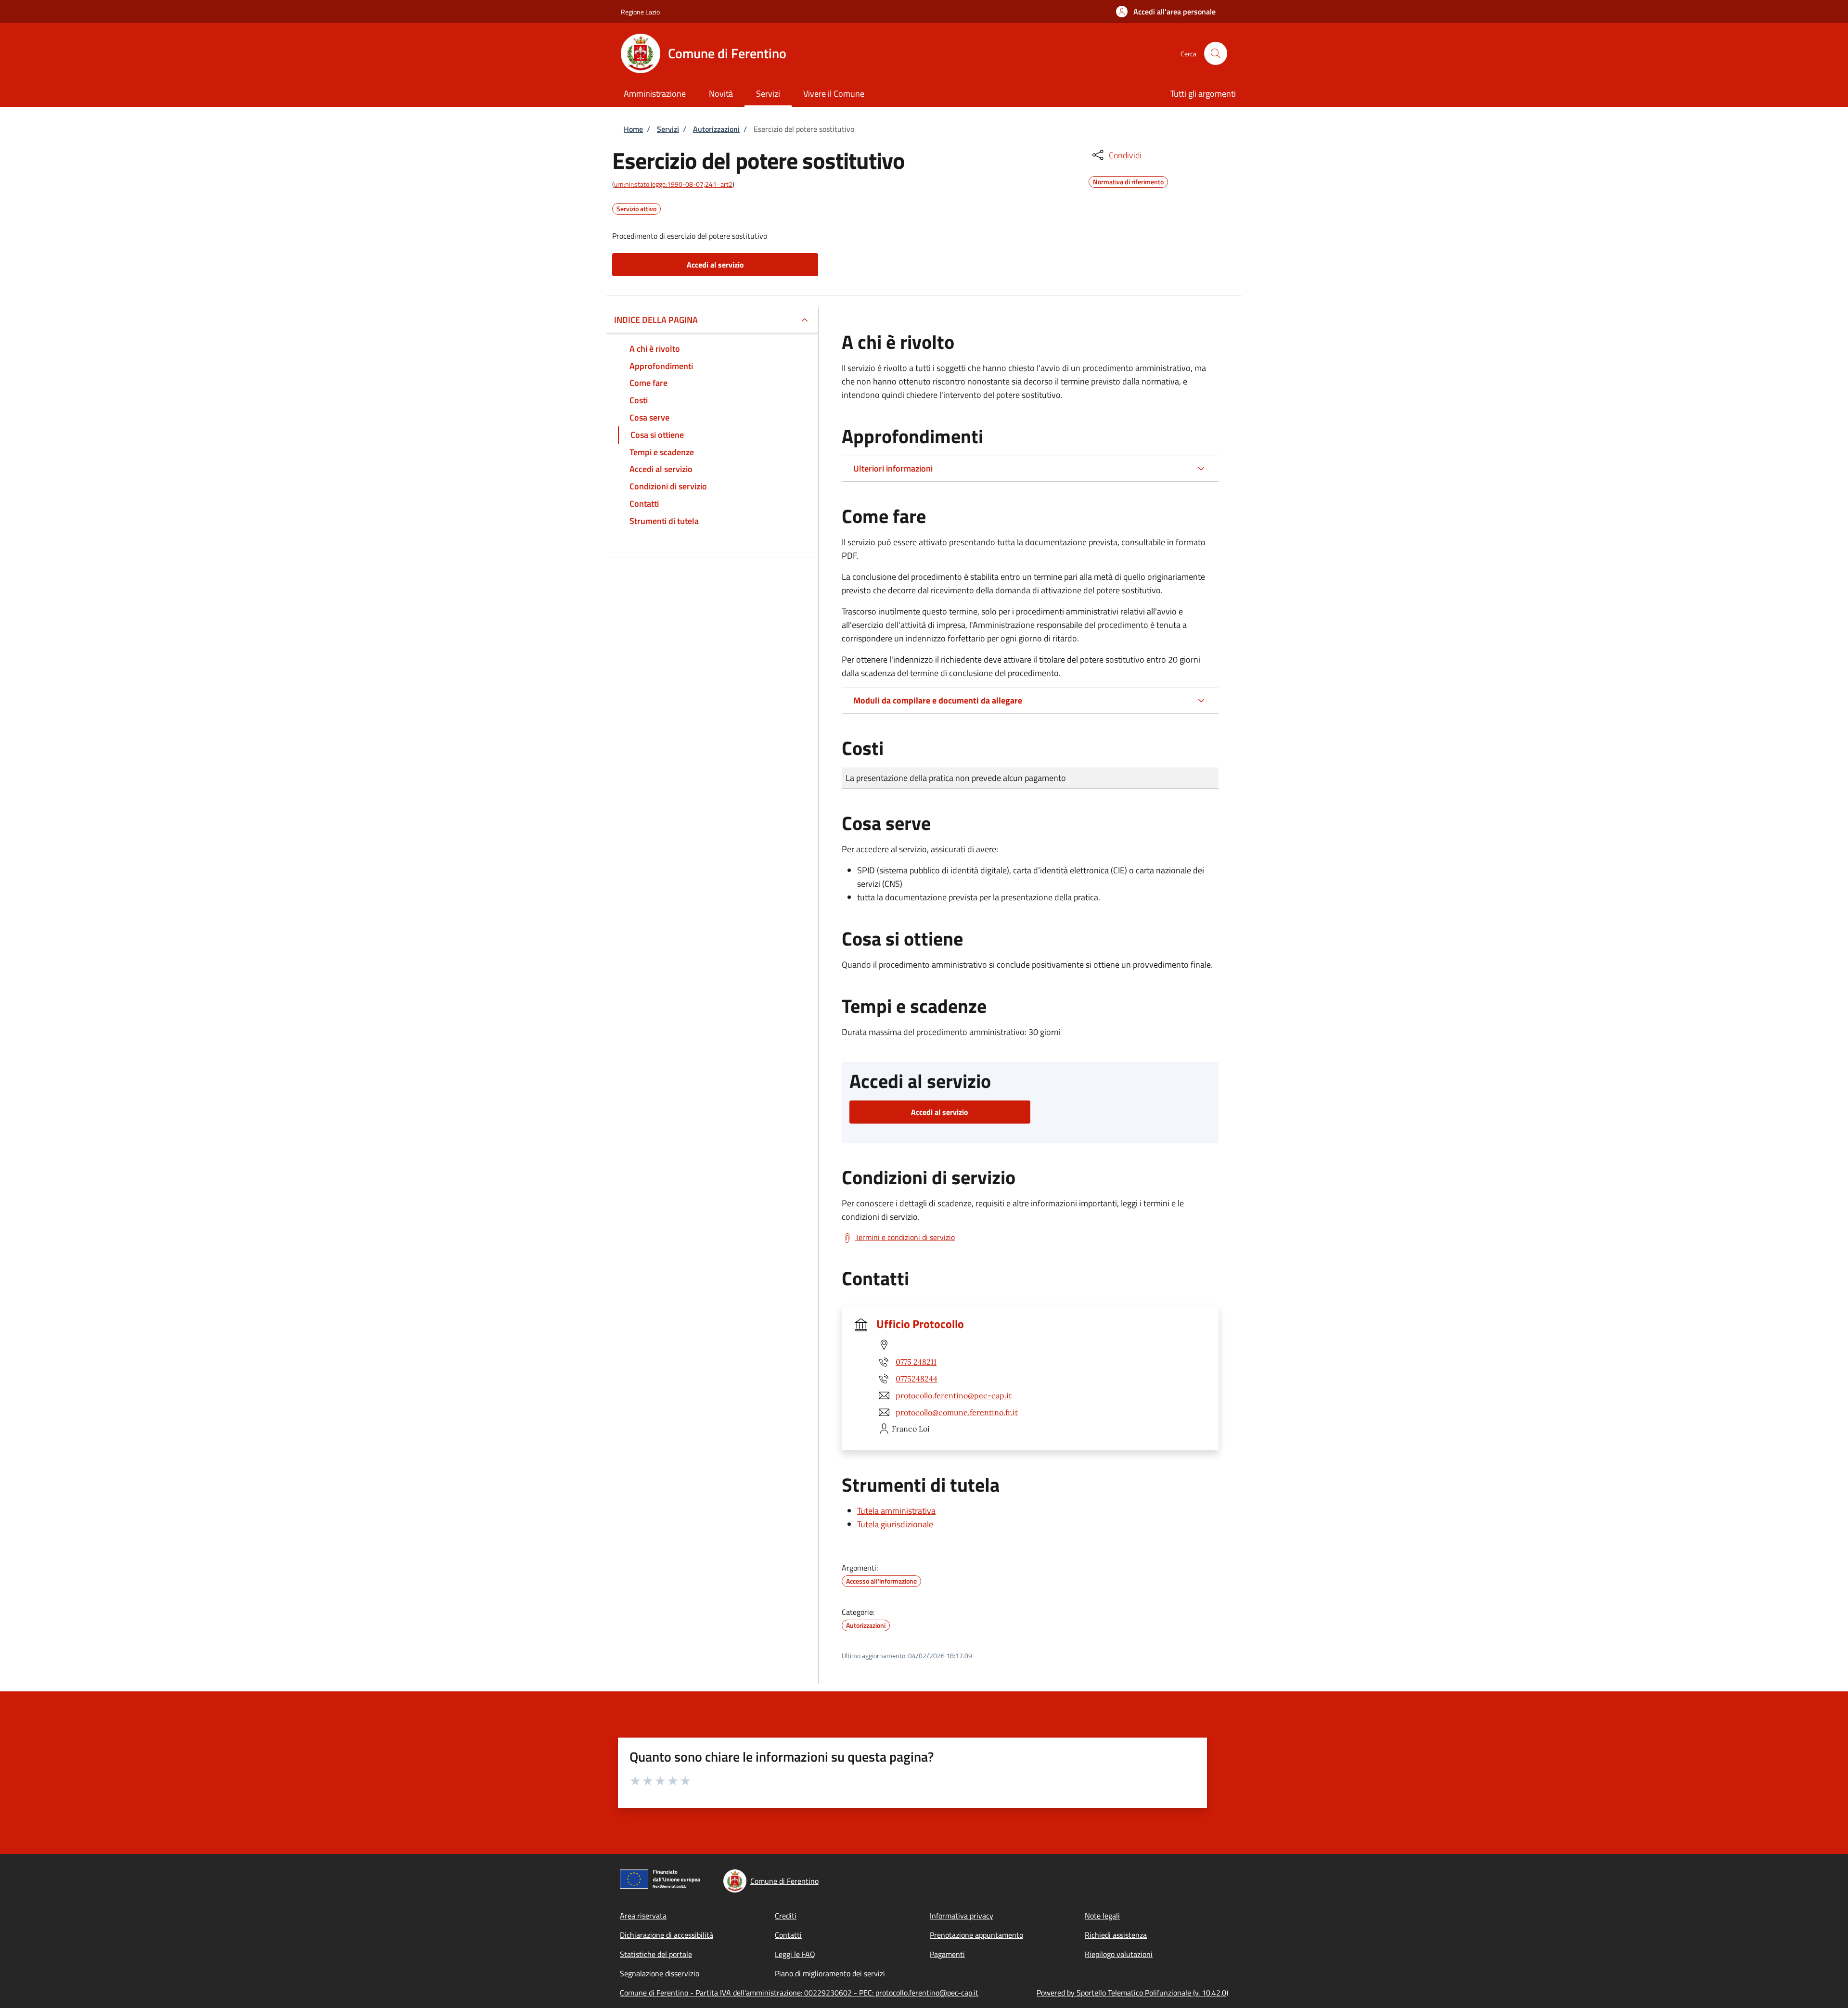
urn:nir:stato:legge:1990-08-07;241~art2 (673, 184)
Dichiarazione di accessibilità (667, 1935)
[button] (1166, 12)
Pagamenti (947, 1954)
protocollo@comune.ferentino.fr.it (957, 1412)
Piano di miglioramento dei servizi (830, 1973)
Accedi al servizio (715, 265)
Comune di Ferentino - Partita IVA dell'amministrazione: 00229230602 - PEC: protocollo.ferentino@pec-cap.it (799, 1993)
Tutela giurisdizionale (895, 1524)
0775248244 (917, 1379)
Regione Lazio (640, 12)
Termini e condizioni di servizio (905, 1237)
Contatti (788, 1935)
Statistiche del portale (656, 1954)
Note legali (1102, 1916)
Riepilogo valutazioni (1119, 1954)
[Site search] (1216, 53)
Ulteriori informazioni (893, 468)
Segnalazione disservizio (660, 1973)
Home (633, 129)
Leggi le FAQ (795, 1954)
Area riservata (643, 1916)
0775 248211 (916, 1362)
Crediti (786, 1916)
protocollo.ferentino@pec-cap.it (954, 1395)
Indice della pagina (656, 320)
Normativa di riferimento (1128, 180)
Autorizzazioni (716, 129)
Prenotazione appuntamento (976, 1935)
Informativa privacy (962, 1916)
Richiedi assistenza (1116, 1935)
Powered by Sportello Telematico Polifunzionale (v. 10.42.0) (1132, 1993)
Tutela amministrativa (896, 1511)
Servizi (668, 129)
